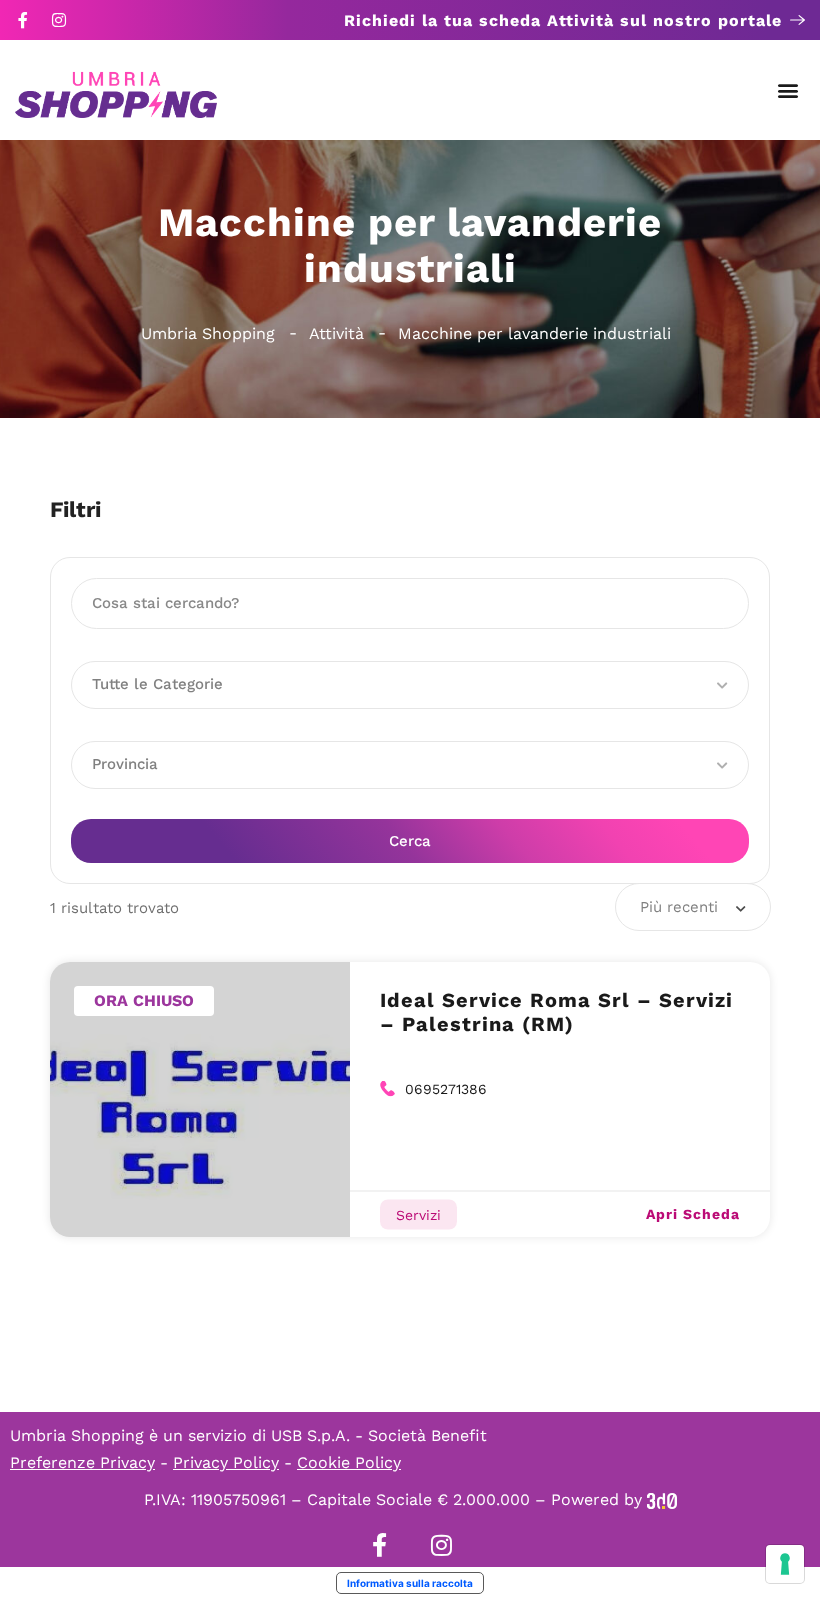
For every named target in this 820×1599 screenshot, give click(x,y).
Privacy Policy (226, 1462)
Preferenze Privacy (82, 1462)
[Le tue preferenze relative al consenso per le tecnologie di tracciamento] (785, 1564)
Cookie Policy (349, 1462)
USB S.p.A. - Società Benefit (379, 1435)
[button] (788, 90)
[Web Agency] (662, 1499)
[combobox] (693, 907)
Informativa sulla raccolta (410, 1583)
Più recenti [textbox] (679, 907)
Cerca (410, 841)
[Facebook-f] (23, 20)
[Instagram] (59, 20)
